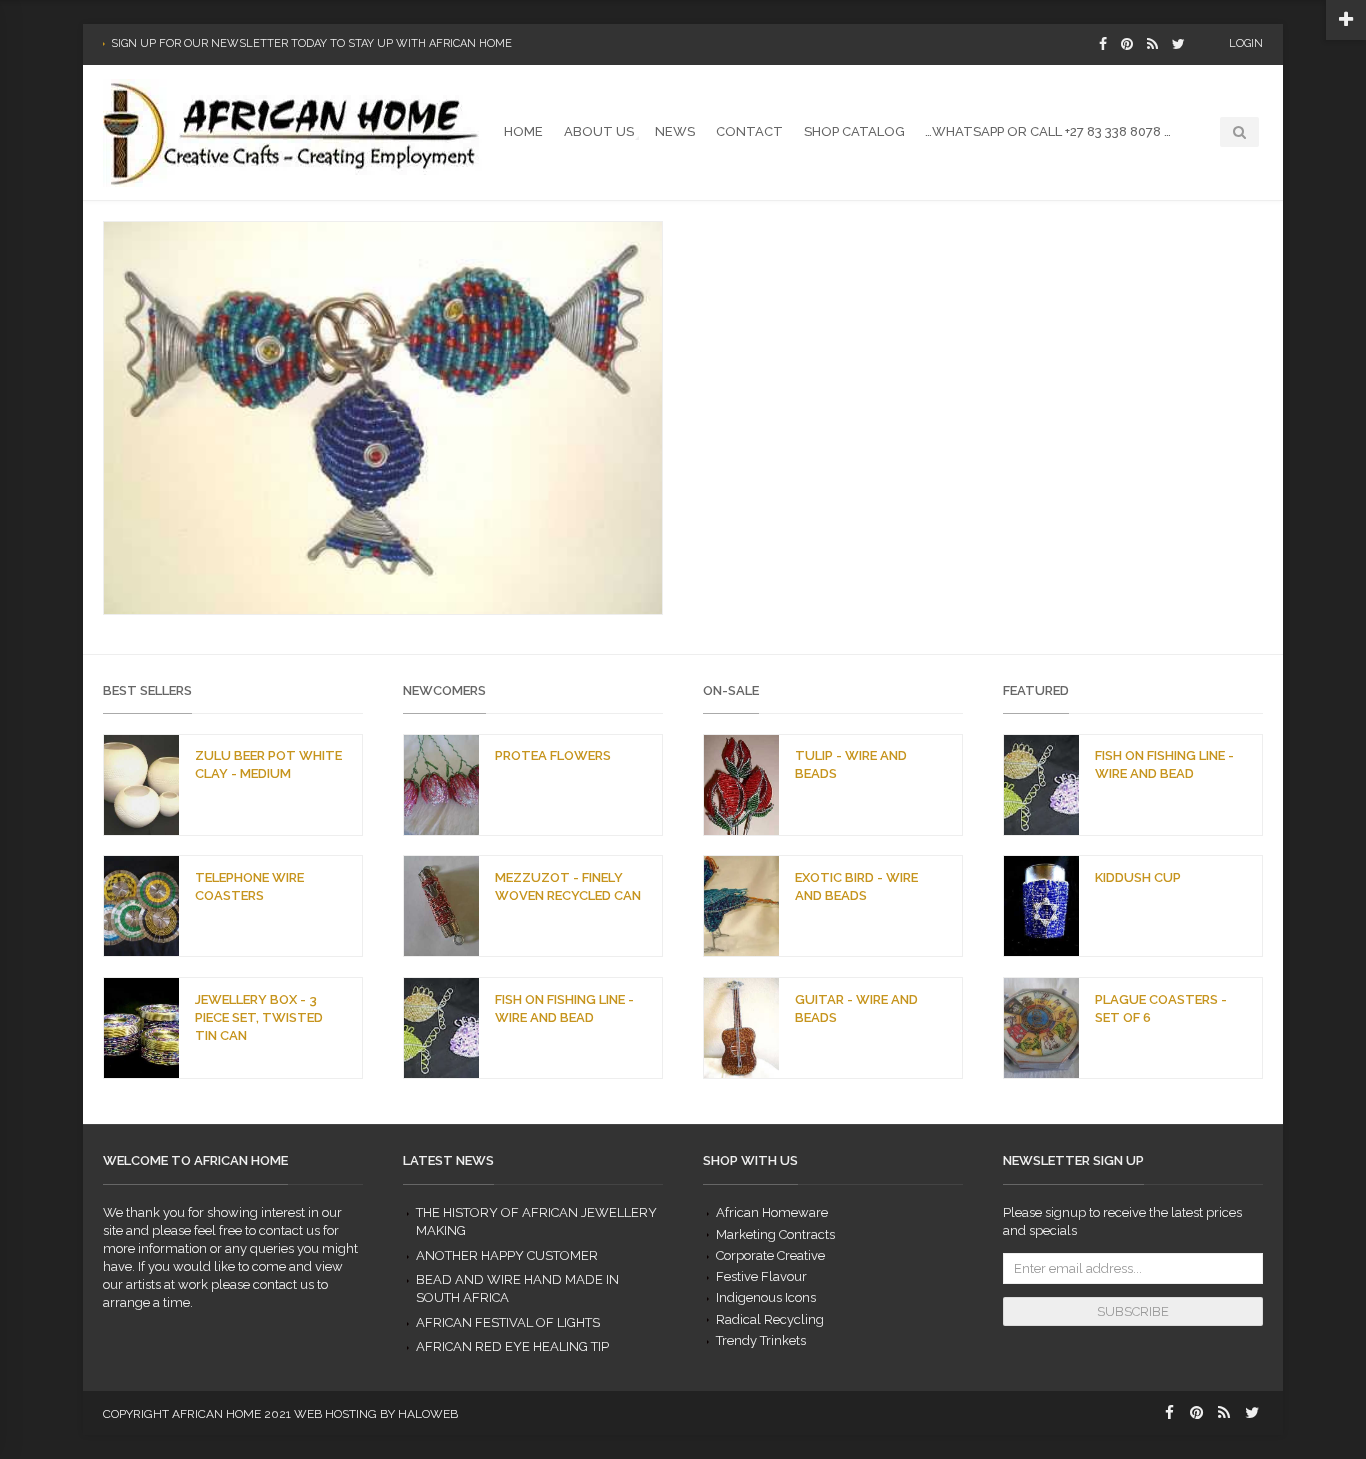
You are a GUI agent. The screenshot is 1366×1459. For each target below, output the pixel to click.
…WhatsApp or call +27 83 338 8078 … (1048, 131)
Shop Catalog (854, 131)
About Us (599, 131)
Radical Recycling (770, 1319)
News (675, 131)
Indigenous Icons (766, 1297)
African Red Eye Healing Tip (512, 1346)
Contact (749, 131)
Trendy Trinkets (761, 1340)
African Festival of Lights (508, 1322)
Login (1246, 43)
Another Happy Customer (507, 1255)
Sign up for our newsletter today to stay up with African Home (311, 43)
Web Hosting (335, 1414)
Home (523, 131)
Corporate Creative (770, 1255)
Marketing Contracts (775, 1234)
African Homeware (772, 1212)
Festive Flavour (761, 1276)
